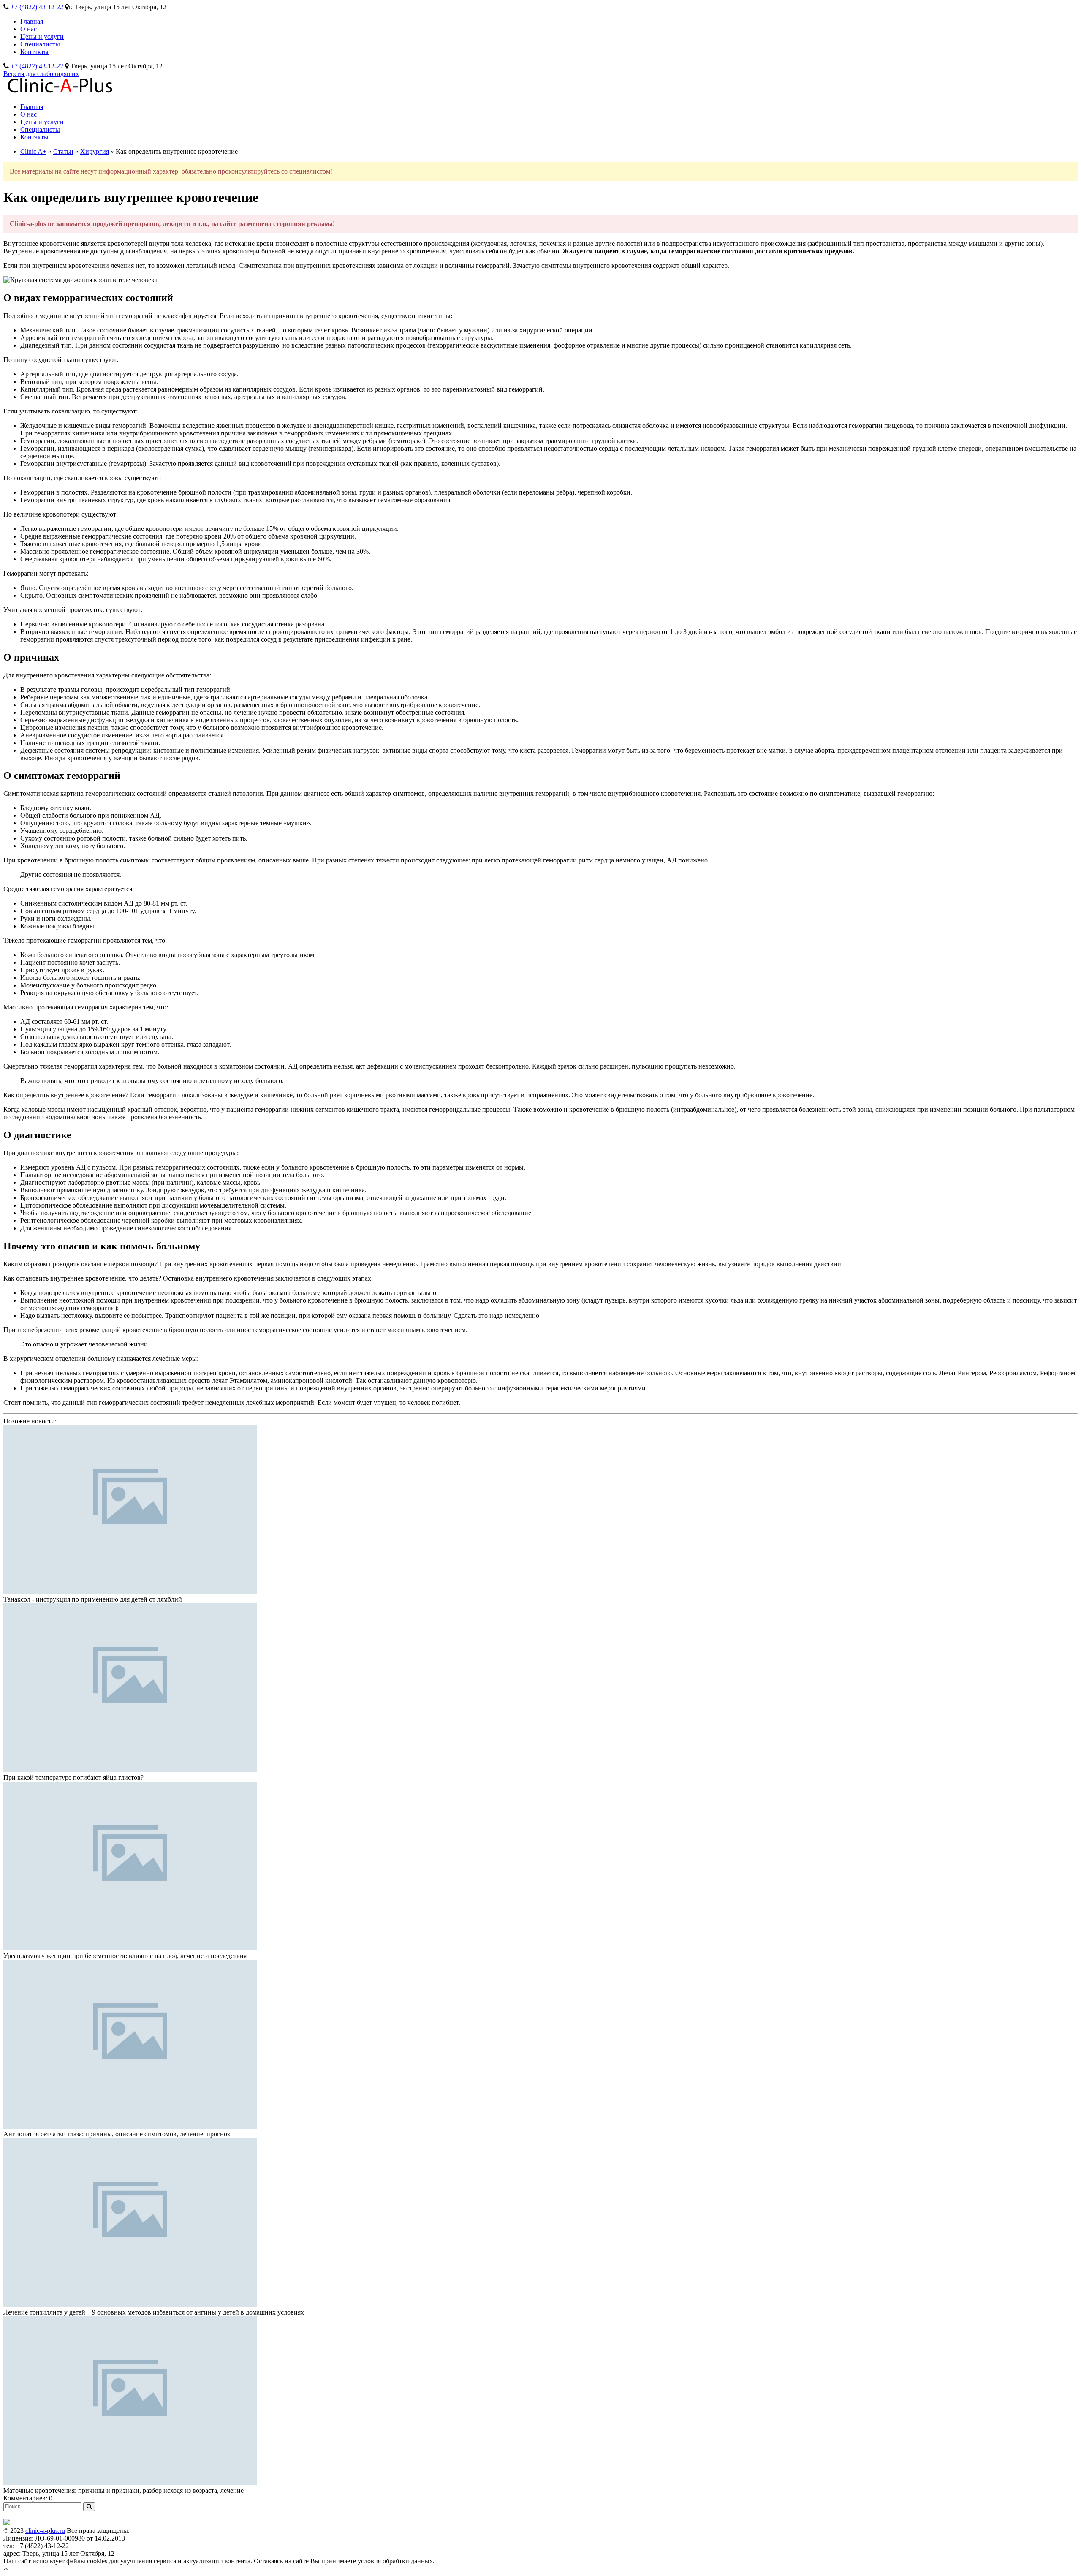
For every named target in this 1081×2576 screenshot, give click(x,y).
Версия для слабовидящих (41, 74)
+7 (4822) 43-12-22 (37, 7)
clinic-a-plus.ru (45, 2531)
